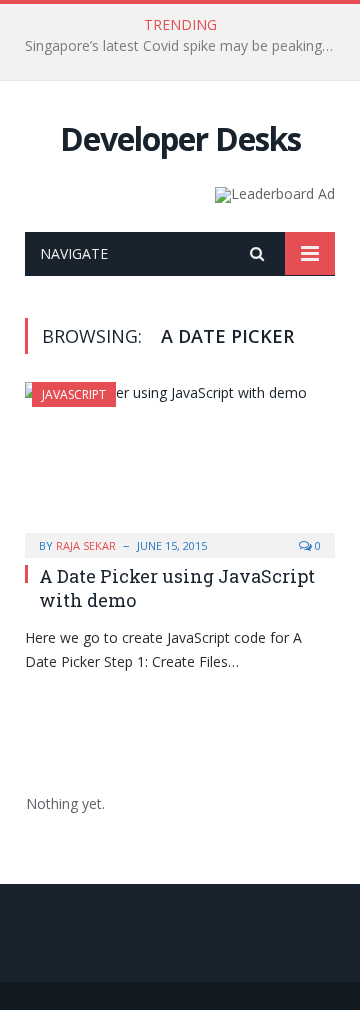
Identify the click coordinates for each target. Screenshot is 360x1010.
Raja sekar (86, 545)
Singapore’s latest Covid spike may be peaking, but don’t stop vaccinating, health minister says (185, 46)
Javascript (74, 394)
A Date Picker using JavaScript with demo (177, 587)
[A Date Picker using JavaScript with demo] (180, 463)
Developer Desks (180, 138)
